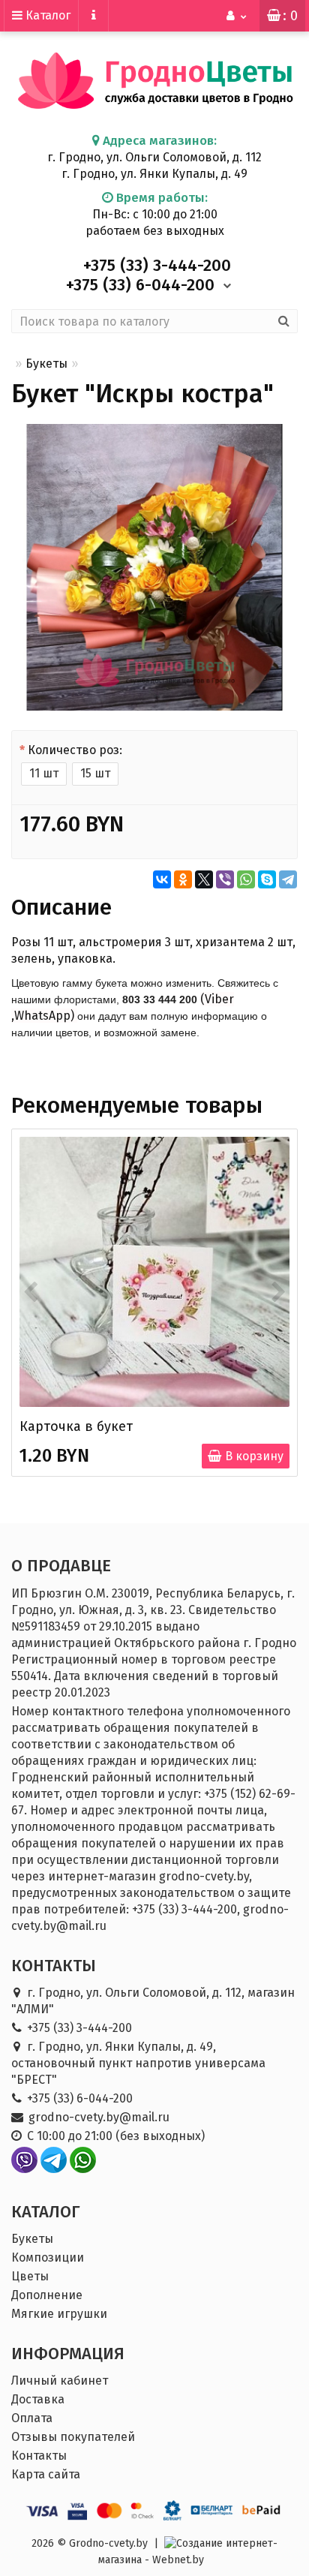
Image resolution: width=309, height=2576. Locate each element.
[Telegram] (288, 879)
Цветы (30, 2276)
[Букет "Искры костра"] (154, 567)
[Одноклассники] (183, 879)
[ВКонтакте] (162, 879)
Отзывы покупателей (73, 2437)
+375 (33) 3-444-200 (79, 2028)
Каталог (46, 15)
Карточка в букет (76, 1426)
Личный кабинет (60, 2381)
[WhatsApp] (246, 879)
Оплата (32, 2418)
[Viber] (225, 879)
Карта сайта (46, 2474)
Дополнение (47, 2295)
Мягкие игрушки (59, 2314)
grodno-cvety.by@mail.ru (99, 2117)
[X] (204, 879)
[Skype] (267, 879)
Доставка (38, 2399)
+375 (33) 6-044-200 (80, 2098)
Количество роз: (75, 750)
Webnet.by (178, 2560)
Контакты (39, 2456)
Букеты (46, 364)
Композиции (48, 2257)
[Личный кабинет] (237, 16)
